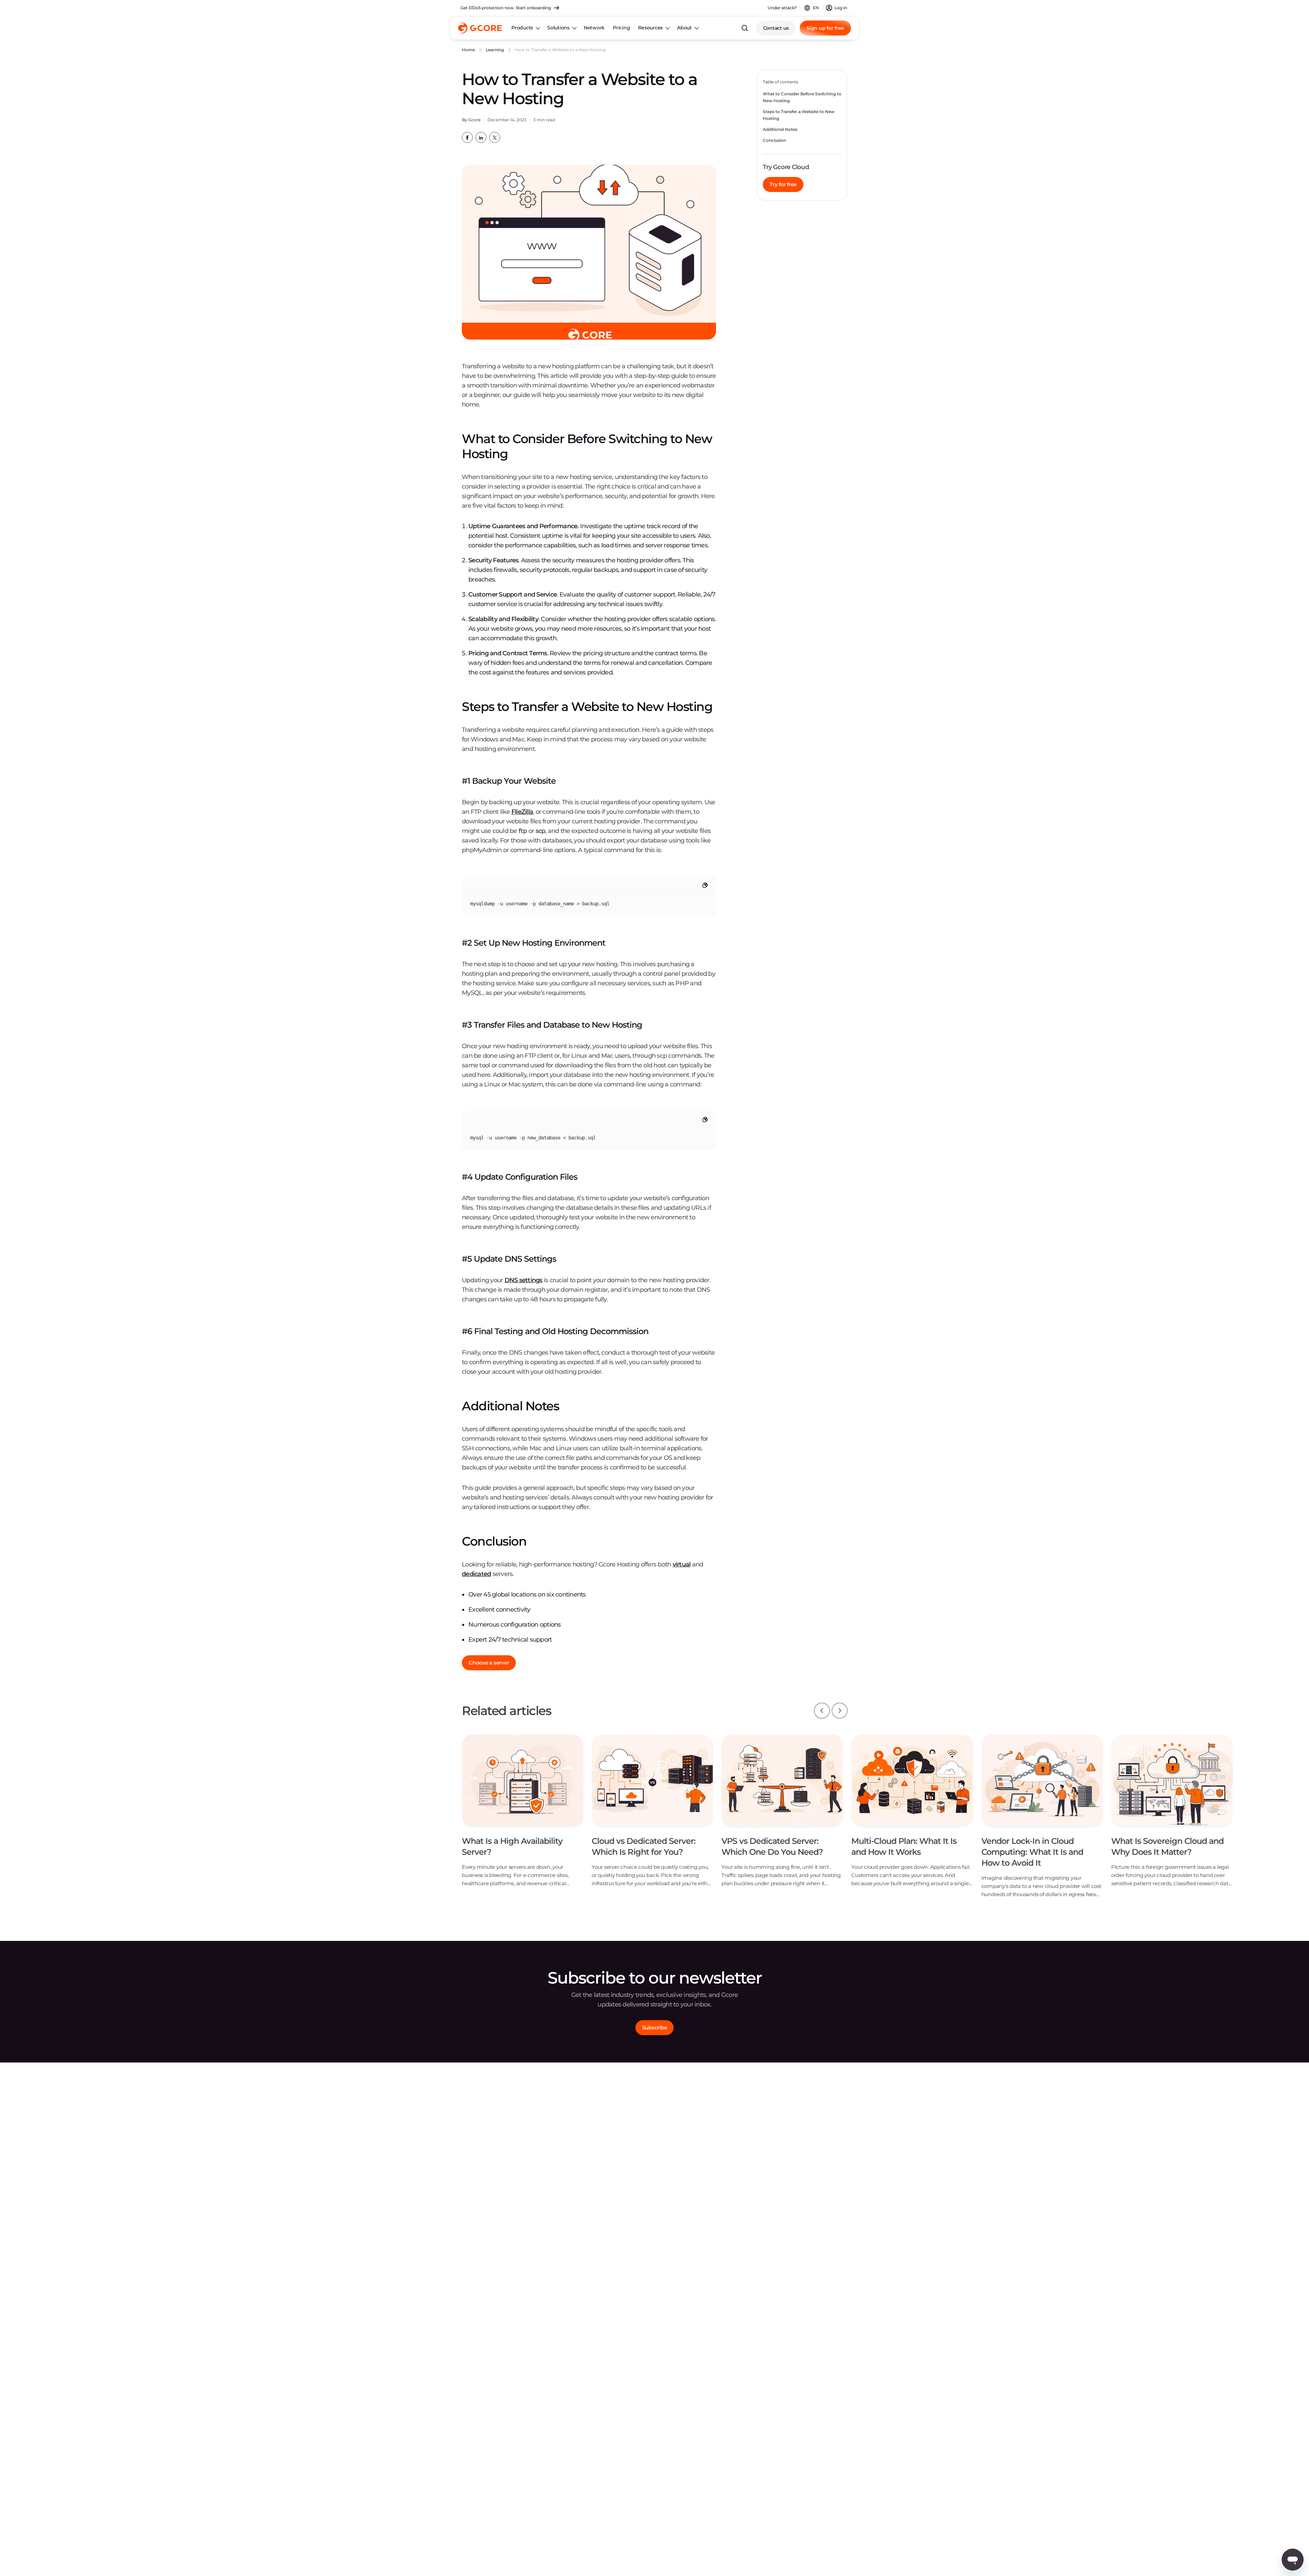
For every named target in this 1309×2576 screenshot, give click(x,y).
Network (594, 28)
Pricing (621, 28)
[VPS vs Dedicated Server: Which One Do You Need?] (782, 1816)
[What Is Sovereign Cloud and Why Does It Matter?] (1172, 1816)
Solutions (558, 28)
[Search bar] (745, 28)
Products (522, 28)
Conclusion (774, 140)
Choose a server (489, 1663)
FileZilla (522, 812)
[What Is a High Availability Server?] (523, 1816)
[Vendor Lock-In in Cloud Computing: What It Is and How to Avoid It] (1042, 1821)
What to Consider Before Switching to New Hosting (802, 97)
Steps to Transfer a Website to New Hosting (799, 115)
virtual (682, 1564)
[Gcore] (480, 28)
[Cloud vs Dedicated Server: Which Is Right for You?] (652, 1816)
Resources (650, 28)
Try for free (783, 184)
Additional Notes (780, 129)
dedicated (476, 1574)
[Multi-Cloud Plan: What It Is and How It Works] (912, 1816)
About (684, 28)
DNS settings (523, 1280)
